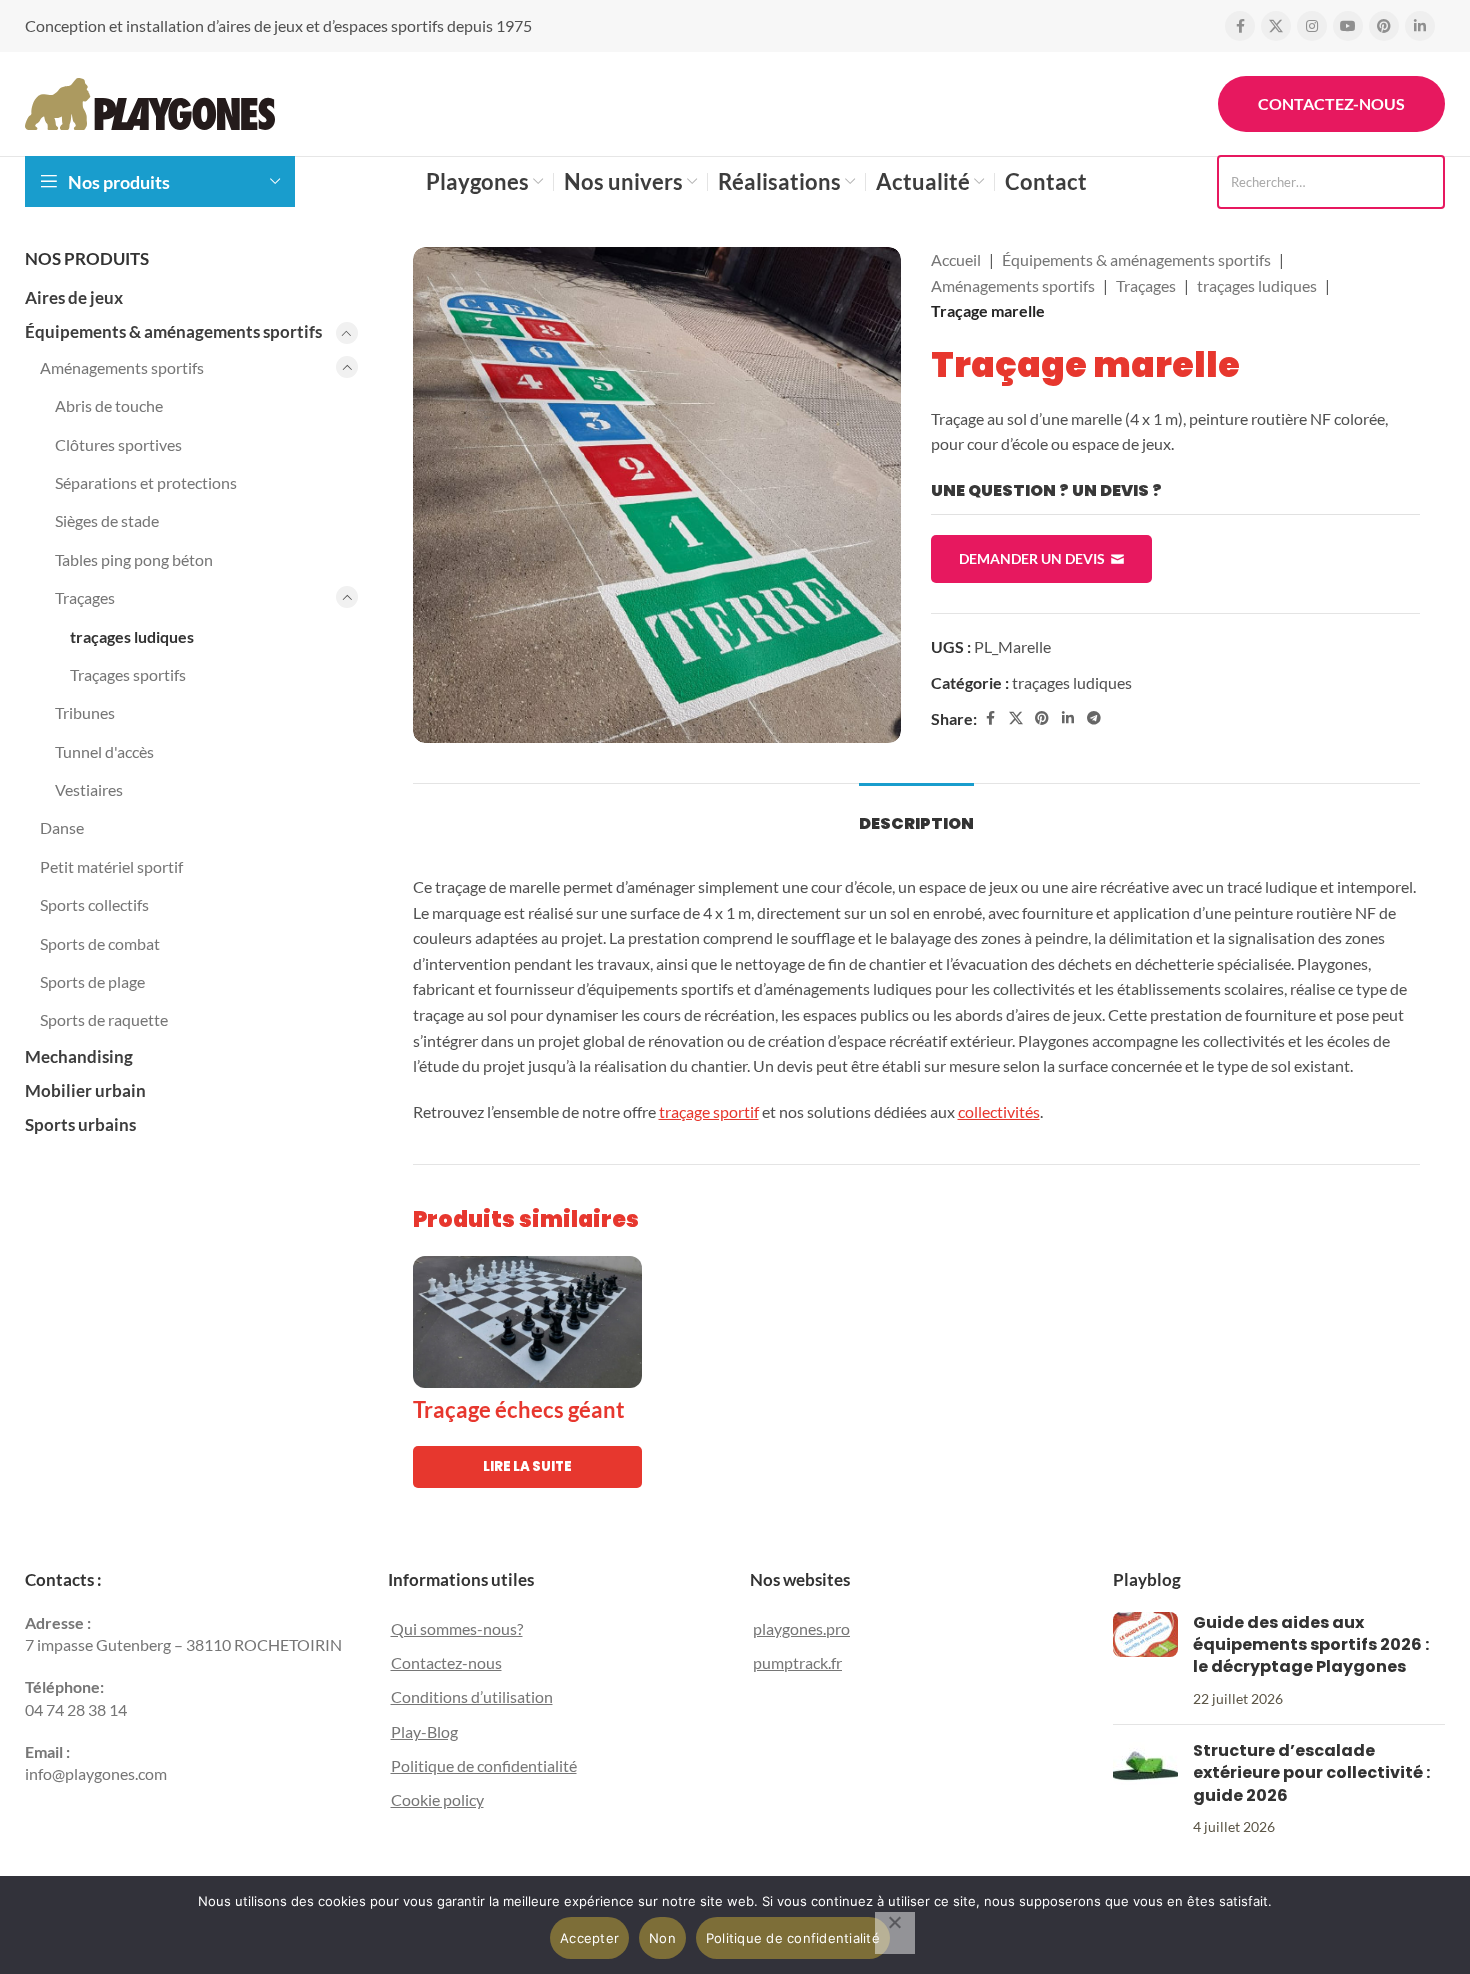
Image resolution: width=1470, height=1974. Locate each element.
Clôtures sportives (118, 444)
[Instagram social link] (1312, 26)
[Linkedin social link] (1420, 26)
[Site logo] (150, 101)
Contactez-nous (1331, 103)
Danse (62, 827)
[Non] (895, 1933)
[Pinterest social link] (1384, 26)
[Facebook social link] (1240, 26)
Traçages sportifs (128, 674)
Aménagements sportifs (122, 367)
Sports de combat (100, 943)
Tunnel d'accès (104, 751)
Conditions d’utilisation (472, 1696)
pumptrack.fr (797, 1662)
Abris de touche (109, 405)
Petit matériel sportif (111, 866)
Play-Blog (424, 1731)
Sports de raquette (104, 1019)
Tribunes (85, 712)
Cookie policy (437, 1799)
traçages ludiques (132, 636)
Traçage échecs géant (519, 1409)
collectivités (999, 1111)
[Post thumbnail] (1145, 1661)
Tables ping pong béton (134, 559)
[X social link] (1276, 26)
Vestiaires (89, 789)
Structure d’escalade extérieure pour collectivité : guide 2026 (1311, 1773)
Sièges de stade (107, 520)
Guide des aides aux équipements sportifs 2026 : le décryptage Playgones (1311, 1645)
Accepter (589, 1938)
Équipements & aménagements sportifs (173, 331)
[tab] (916, 813)
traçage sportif (709, 1111)
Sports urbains (80, 1124)
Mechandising (79, 1056)
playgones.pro (801, 1628)
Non (662, 1938)
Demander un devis (1032, 558)
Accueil (956, 259)
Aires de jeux (74, 297)
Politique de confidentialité (484, 1765)
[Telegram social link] (1094, 718)
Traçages (85, 597)
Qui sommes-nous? (457, 1628)
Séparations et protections (146, 482)
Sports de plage (92, 981)
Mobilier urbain (85, 1090)
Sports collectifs (94, 904)
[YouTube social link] (1348, 26)
